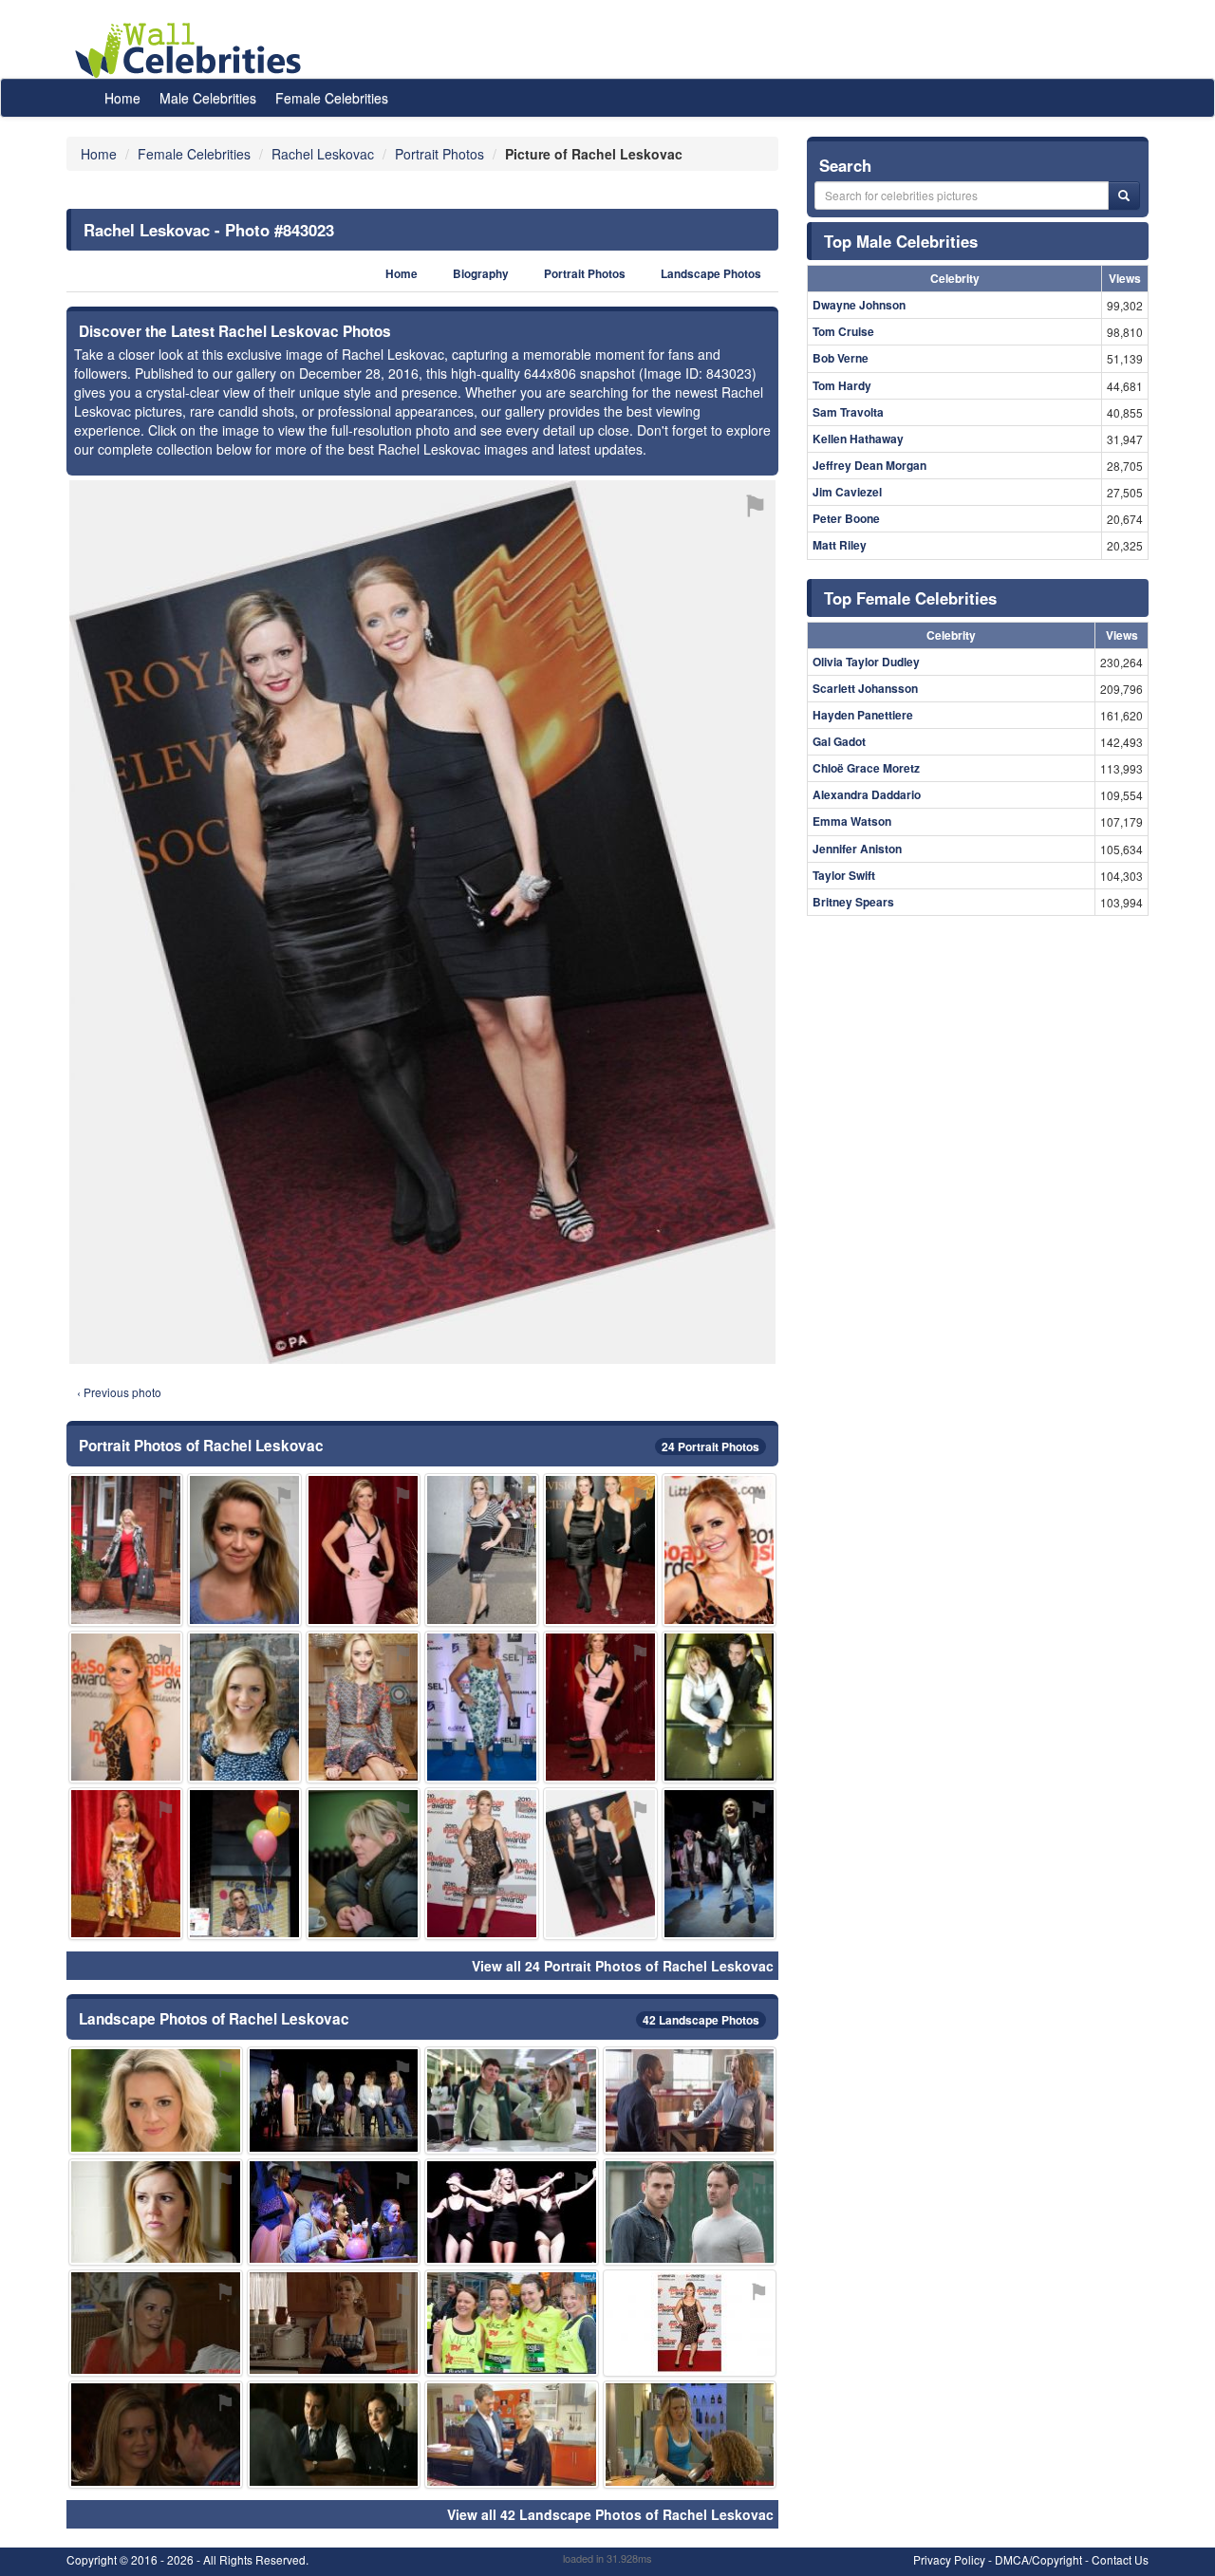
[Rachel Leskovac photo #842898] (512, 2434)
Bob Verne (841, 358)
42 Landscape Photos (701, 2020)
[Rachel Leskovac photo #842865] (126, 1864)
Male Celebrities (208, 98)
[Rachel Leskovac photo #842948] (334, 2212)
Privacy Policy (949, 2559)
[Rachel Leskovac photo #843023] (600, 1864)
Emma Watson (852, 821)
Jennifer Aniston (857, 849)
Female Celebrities (332, 98)
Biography (481, 274)
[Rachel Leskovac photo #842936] (690, 2434)
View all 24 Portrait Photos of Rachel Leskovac (623, 1966)
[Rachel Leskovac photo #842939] (244, 1864)
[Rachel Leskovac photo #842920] (126, 1549)
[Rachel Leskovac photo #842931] (363, 1707)
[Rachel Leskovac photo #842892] (363, 1549)
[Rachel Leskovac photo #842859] (244, 1707)
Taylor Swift (844, 875)
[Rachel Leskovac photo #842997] (156, 2434)
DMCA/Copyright (1038, 2559)
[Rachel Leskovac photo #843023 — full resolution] (422, 922)
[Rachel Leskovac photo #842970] (690, 2323)
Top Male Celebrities (901, 241)
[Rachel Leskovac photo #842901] (334, 2100)
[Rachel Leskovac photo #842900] (334, 2323)
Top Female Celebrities (910, 598)
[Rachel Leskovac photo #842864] (244, 1549)
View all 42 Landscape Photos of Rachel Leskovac (610, 2514)
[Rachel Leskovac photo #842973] (363, 1864)
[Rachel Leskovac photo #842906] (156, 2212)
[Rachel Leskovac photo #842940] (482, 1864)
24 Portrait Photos (710, 1447)
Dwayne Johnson (859, 305)
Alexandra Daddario (867, 794)
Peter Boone (846, 518)
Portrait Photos (585, 274)
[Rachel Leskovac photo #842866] (482, 1707)
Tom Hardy (842, 385)
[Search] (1124, 196)
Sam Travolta (848, 412)
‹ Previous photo (119, 1392)
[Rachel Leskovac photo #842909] (600, 1549)
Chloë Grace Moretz (866, 768)
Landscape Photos (711, 274)
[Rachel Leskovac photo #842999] (334, 2434)
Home (122, 98)
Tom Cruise (843, 331)
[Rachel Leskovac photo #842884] (690, 2100)
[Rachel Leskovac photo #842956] (719, 1707)
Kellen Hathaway (858, 439)
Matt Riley (840, 545)
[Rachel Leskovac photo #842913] (719, 1549)
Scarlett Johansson (865, 688)
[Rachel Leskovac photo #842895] (156, 2323)
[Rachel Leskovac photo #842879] (156, 2100)
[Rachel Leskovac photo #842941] (512, 2212)
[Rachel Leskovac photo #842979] (512, 2100)
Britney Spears (853, 902)
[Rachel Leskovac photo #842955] (512, 2323)
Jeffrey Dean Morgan (869, 465)
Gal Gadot (839, 741)
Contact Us (1120, 2559)
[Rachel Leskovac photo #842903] (600, 1707)
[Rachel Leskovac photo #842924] (126, 1707)
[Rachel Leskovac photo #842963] (690, 2212)
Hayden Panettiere (863, 715)
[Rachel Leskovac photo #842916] (482, 1549)
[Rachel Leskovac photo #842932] (719, 1864)
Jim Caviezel (847, 492)
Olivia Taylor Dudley (866, 662)
